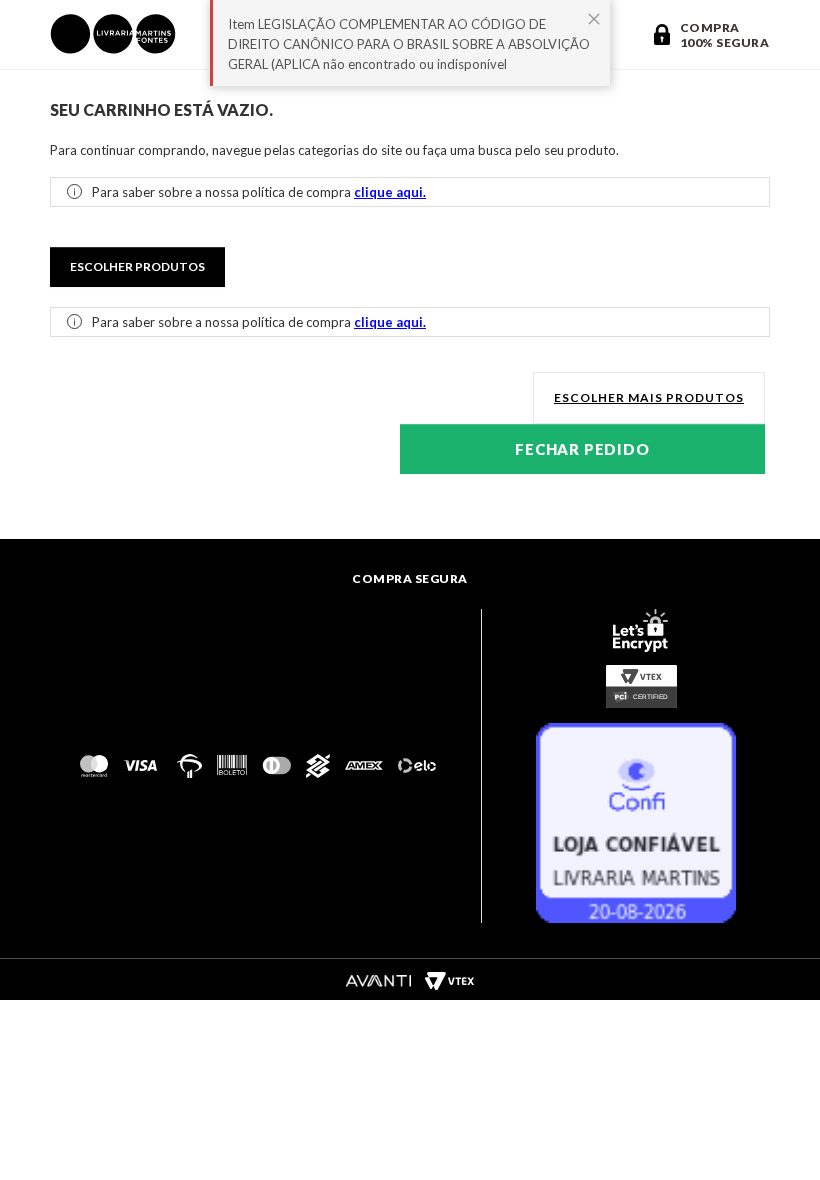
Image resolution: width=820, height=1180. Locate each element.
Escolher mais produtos (649, 397)
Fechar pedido (582, 449)
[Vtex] (449, 980)
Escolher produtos (137, 266)
